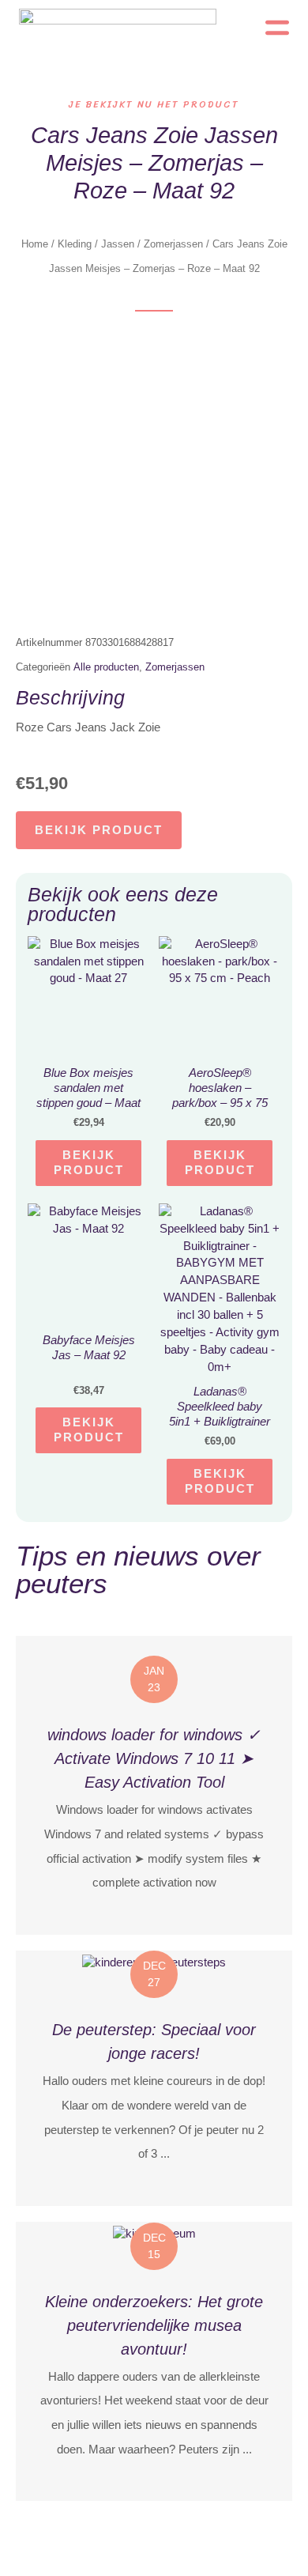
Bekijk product (99, 830)
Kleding (75, 244)
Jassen (118, 244)
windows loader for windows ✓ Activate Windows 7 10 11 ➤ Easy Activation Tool (154, 1758)
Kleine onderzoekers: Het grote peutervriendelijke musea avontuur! (154, 2325)
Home (35, 244)
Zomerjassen (173, 244)
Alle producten (106, 667)
